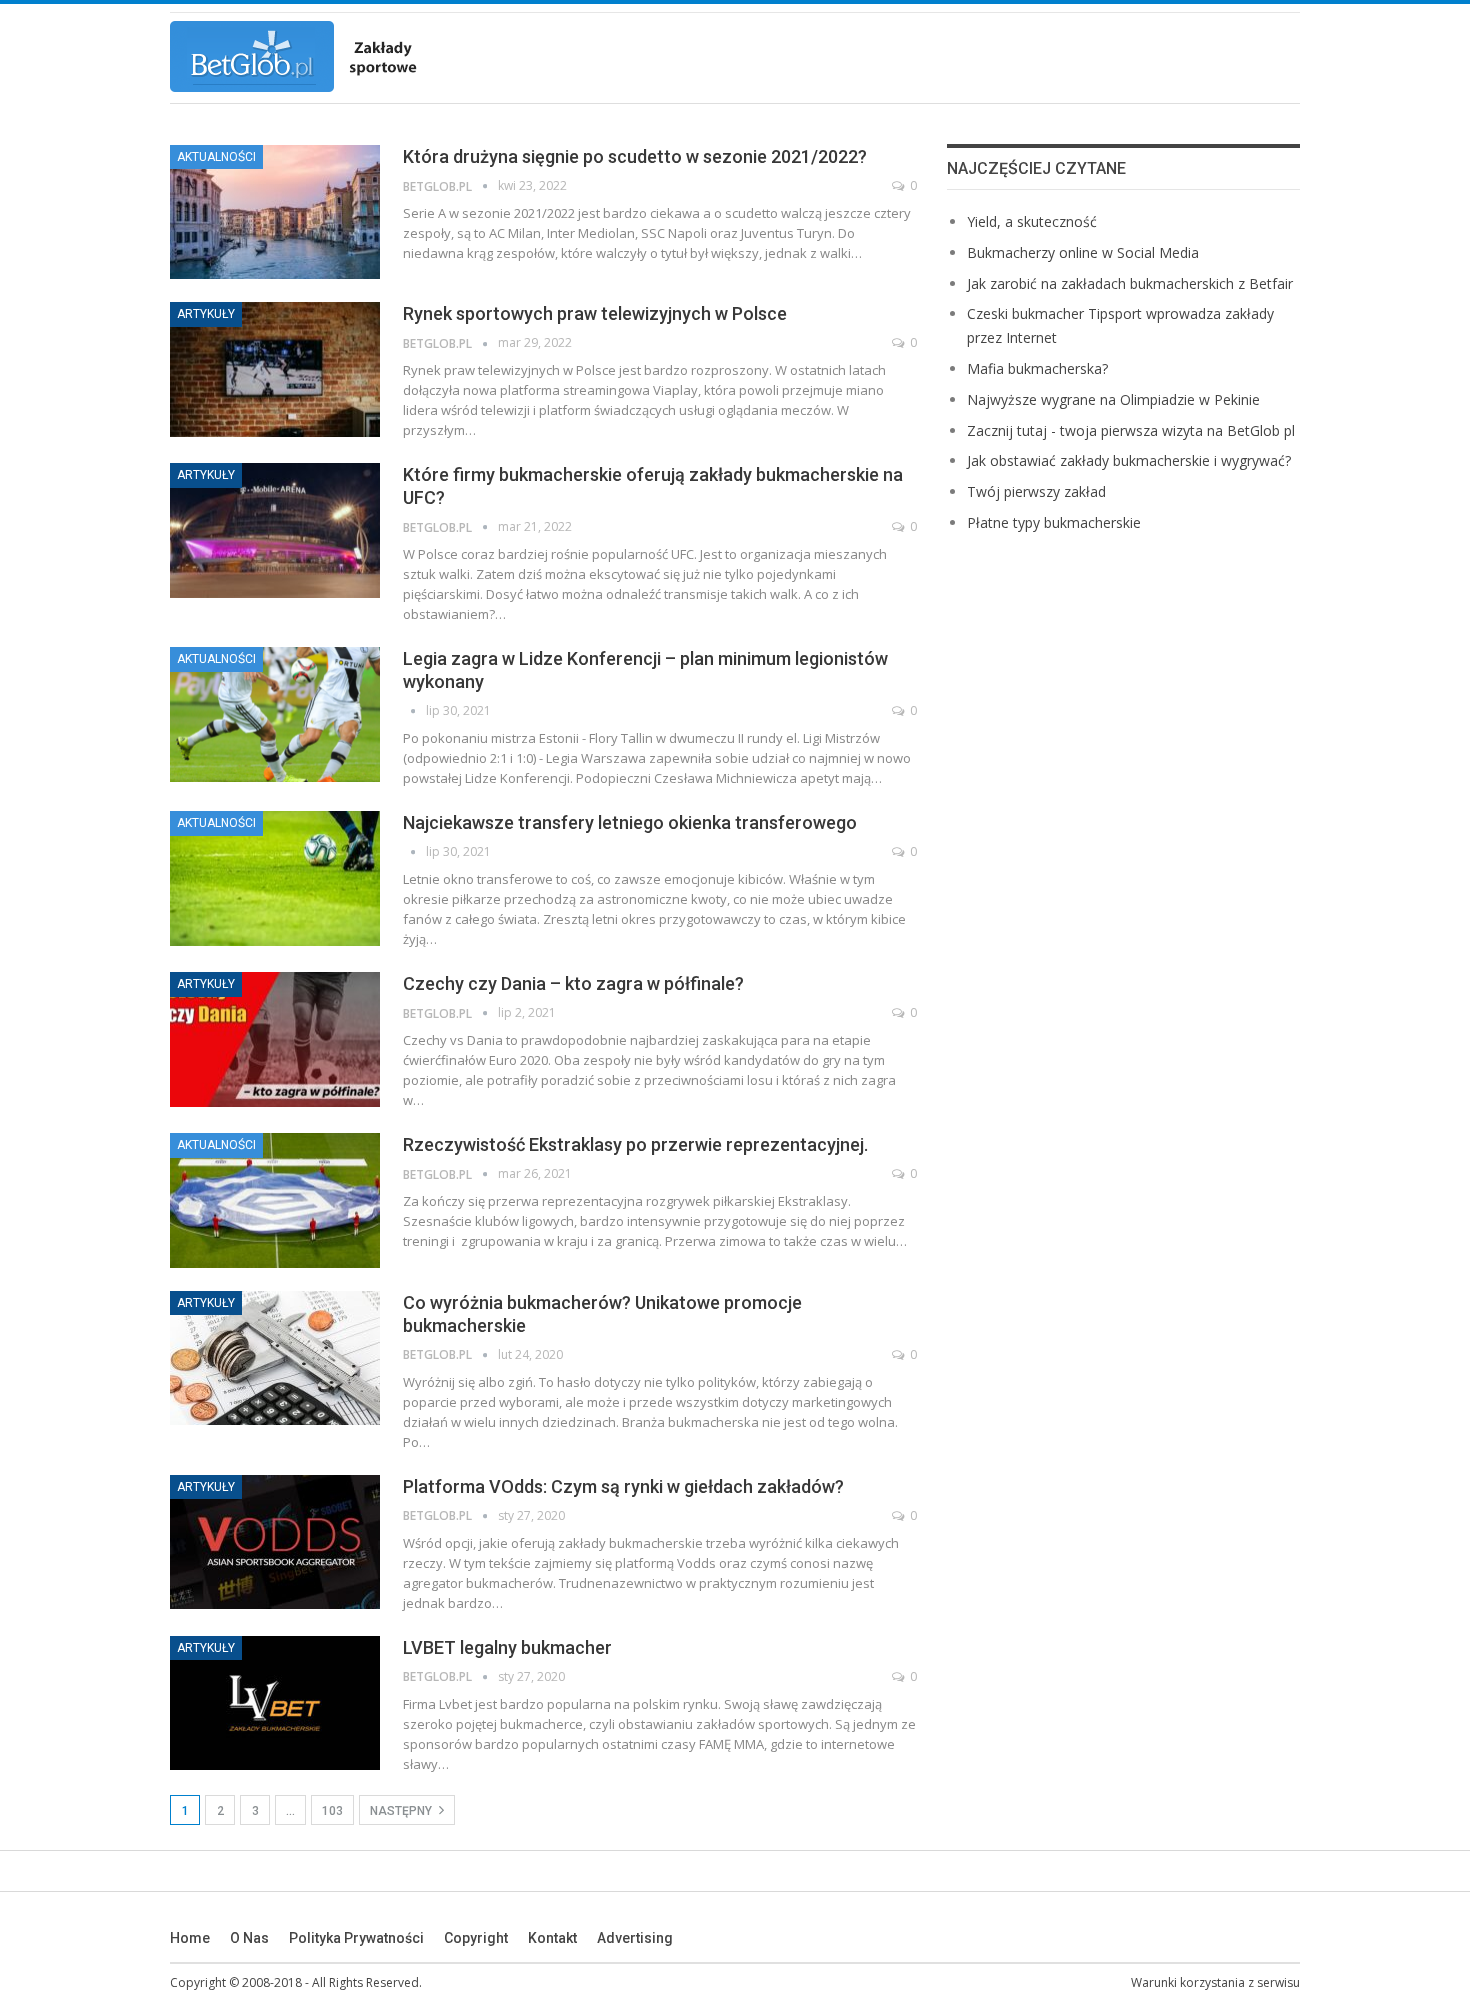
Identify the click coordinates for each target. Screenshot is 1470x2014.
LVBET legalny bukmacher (507, 1647)
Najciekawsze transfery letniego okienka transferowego (630, 822)
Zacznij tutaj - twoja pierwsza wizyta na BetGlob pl (1131, 430)
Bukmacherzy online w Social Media (1083, 252)
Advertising (635, 1938)
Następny (402, 1811)
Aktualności (216, 157)
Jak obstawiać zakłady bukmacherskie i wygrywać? (1129, 460)
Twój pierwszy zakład (1036, 491)
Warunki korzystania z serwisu (1215, 1982)
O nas (249, 1938)
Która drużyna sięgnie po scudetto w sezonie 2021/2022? (635, 156)
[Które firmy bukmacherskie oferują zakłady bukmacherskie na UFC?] (275, 530)
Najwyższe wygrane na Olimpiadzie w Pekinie (1113, 399)
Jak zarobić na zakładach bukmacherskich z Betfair (1130, 283)
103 (332, 1811)
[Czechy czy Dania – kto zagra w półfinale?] (275, 1039)
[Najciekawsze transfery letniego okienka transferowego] (275, 878)
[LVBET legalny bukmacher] (275, 1703)
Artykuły (206, 314)
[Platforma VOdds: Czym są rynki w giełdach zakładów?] (275, 1542)
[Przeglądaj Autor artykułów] (414, 710)
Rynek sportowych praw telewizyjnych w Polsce (595, 313)
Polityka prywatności (356, 1938)
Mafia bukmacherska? (1037, 368)
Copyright (476, 1938)
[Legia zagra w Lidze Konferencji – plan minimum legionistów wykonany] (275, 714)
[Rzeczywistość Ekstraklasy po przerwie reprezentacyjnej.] (275, 1200)
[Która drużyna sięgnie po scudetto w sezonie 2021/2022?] (275, 212)
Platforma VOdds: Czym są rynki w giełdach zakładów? (623, 1486)
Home (190, 1938)
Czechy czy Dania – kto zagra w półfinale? (573, 983)
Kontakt (552, 1938)
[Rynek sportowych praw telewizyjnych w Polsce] (275, 369)
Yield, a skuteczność (1032, 221)
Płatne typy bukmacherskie (1054, 522)
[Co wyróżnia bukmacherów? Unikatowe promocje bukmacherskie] (275, 1358)
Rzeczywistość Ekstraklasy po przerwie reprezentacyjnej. (635, 1144)
